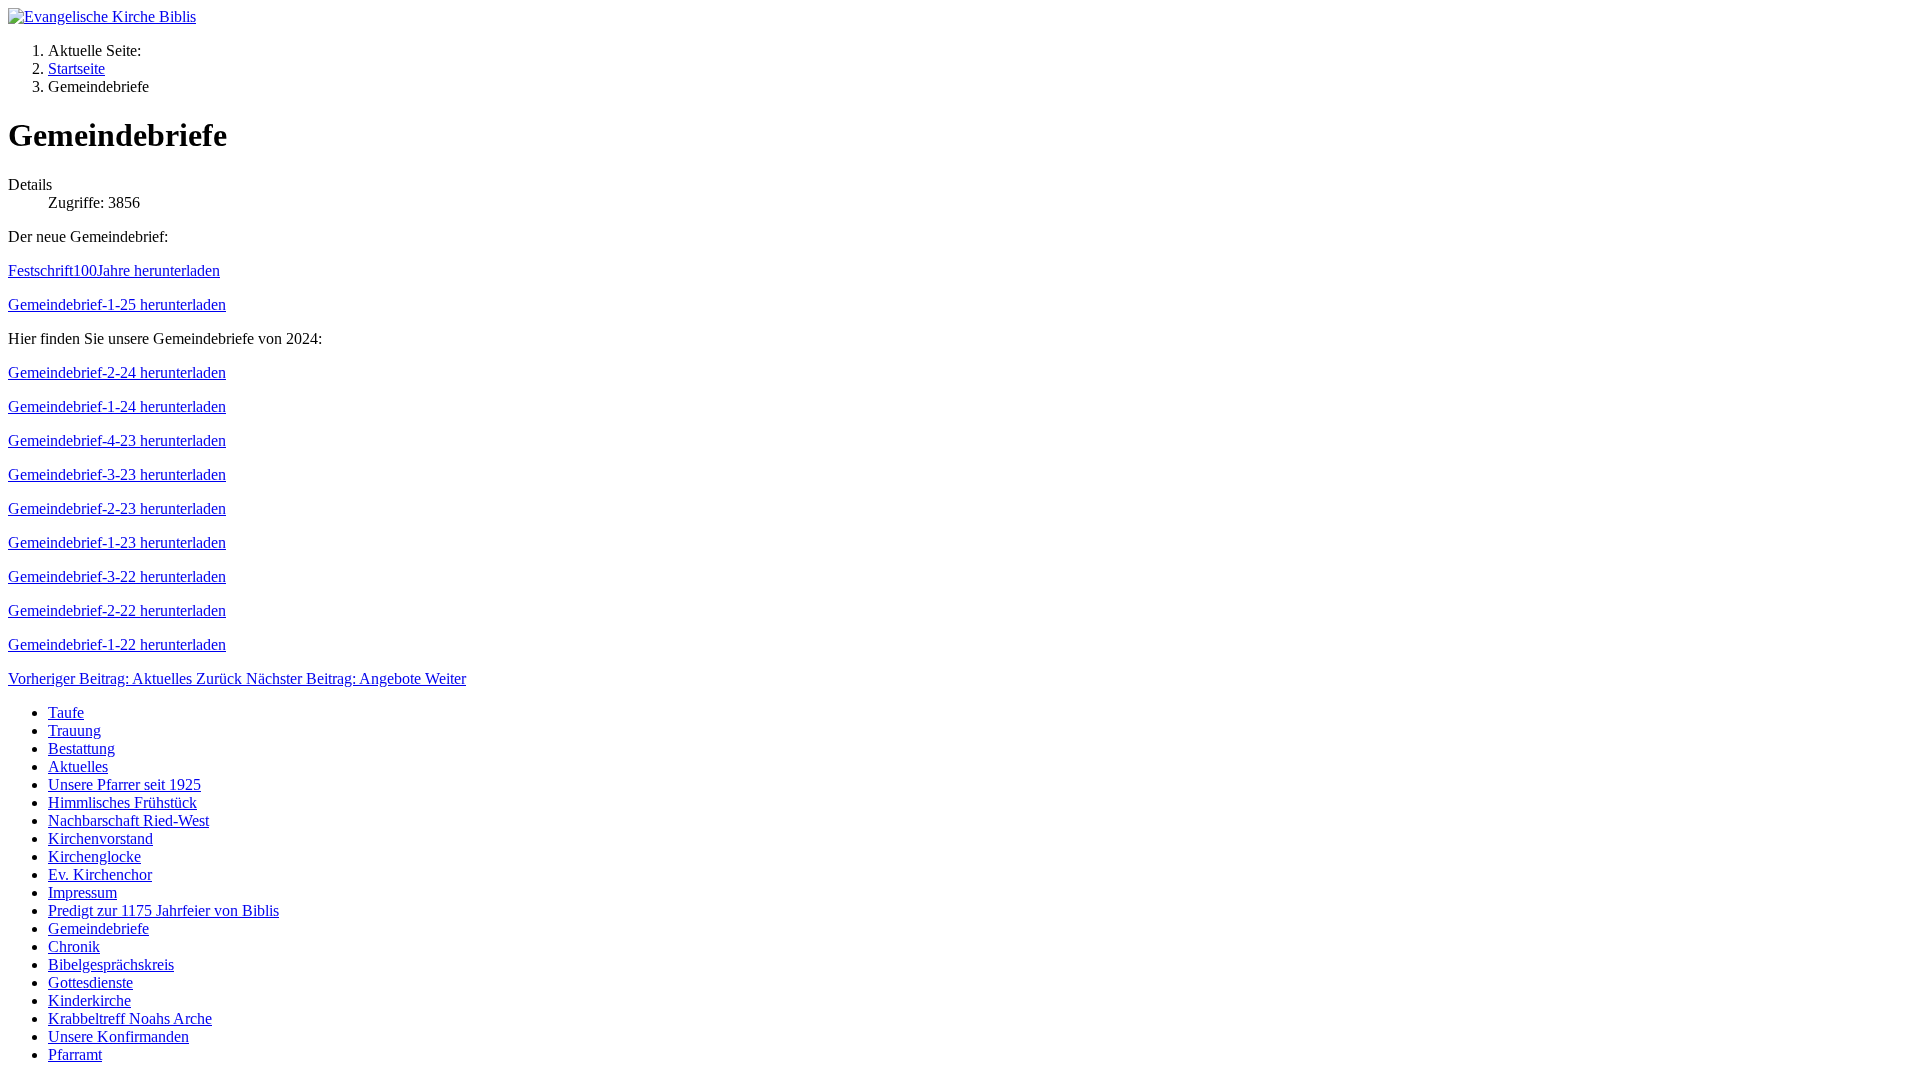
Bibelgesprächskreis (111, 964)
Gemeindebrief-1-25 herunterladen (117, 304)
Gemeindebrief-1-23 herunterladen (117, 542)
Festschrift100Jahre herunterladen (114, 270)
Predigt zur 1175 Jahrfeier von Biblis (163, 910)
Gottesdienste (90, 982)
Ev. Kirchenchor (100, 874)
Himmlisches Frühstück (122, 802)
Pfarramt (75, 1054)
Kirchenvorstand (100, 838)
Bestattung (81, 748)
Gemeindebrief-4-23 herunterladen (117, 440)
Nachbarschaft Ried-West (128, 820)
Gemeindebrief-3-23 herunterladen (117, 474)
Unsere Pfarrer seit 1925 (124, 784)
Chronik (74, 946)
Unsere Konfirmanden (118, 1036)
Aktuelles (78, 766)
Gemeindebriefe (98, 928)
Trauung (74, 730)
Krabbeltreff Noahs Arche (130, 1018)
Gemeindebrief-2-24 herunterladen (117, 372)
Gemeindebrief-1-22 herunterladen (117, 644)
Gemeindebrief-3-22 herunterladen (117, 576)
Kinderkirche (89, 1000)
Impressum (82, 892)
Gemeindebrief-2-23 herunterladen (117, 508)
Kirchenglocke (94, 856)
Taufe (66, 712)
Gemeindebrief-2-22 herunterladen (117, 610)
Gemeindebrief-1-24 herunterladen (117, 406)
